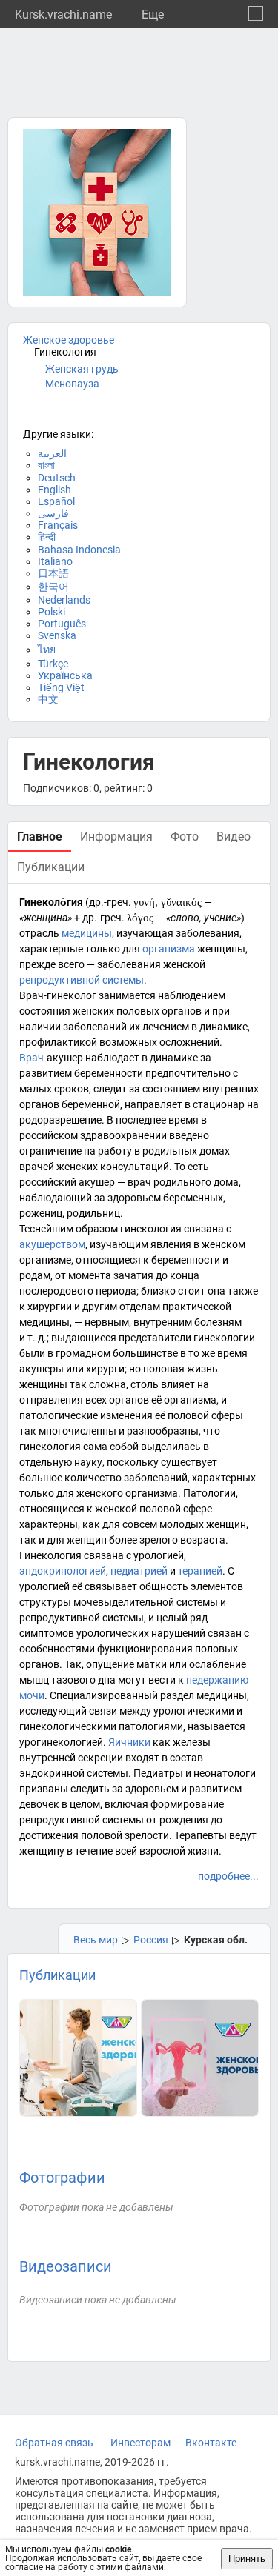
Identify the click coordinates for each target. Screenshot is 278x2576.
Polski (52, 612)
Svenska (57, 635)
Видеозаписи (66, 2266)
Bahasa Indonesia (79, 550)
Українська (65, 675)
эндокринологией (63, 1571)
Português (62, 624)
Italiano (55, 561)
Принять (247, 2559)
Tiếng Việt (61, 687)
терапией (200, 1571)
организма (169, 949)
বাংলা (46, 465)
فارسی (53, 513)
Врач (32, 1058)
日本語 (53, 573)
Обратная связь (54, 2443)
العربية (52, 453)
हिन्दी (47, 537)
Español (56, 501)
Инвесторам (140, 2443)
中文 (48, 699)
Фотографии (62, 2178)
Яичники (129, 1742)
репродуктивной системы (82, 980)
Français (58, 525)
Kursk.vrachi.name (63, 14)
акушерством (52, 1244)
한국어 (53, 587)
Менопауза (72, 384)
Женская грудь (82, 369)
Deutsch (57, 478)
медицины (87, 933)
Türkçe (53, 664)
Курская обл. (216, 1940)
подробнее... (228, 1876)
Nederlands (64, 600)
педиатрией (139, 1571)
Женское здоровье (69, 340)
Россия (151, 1940)
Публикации (57, 1975)
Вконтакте (211, 2443)
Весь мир (96, 1940)
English (54, 490)
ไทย (47, 650)
